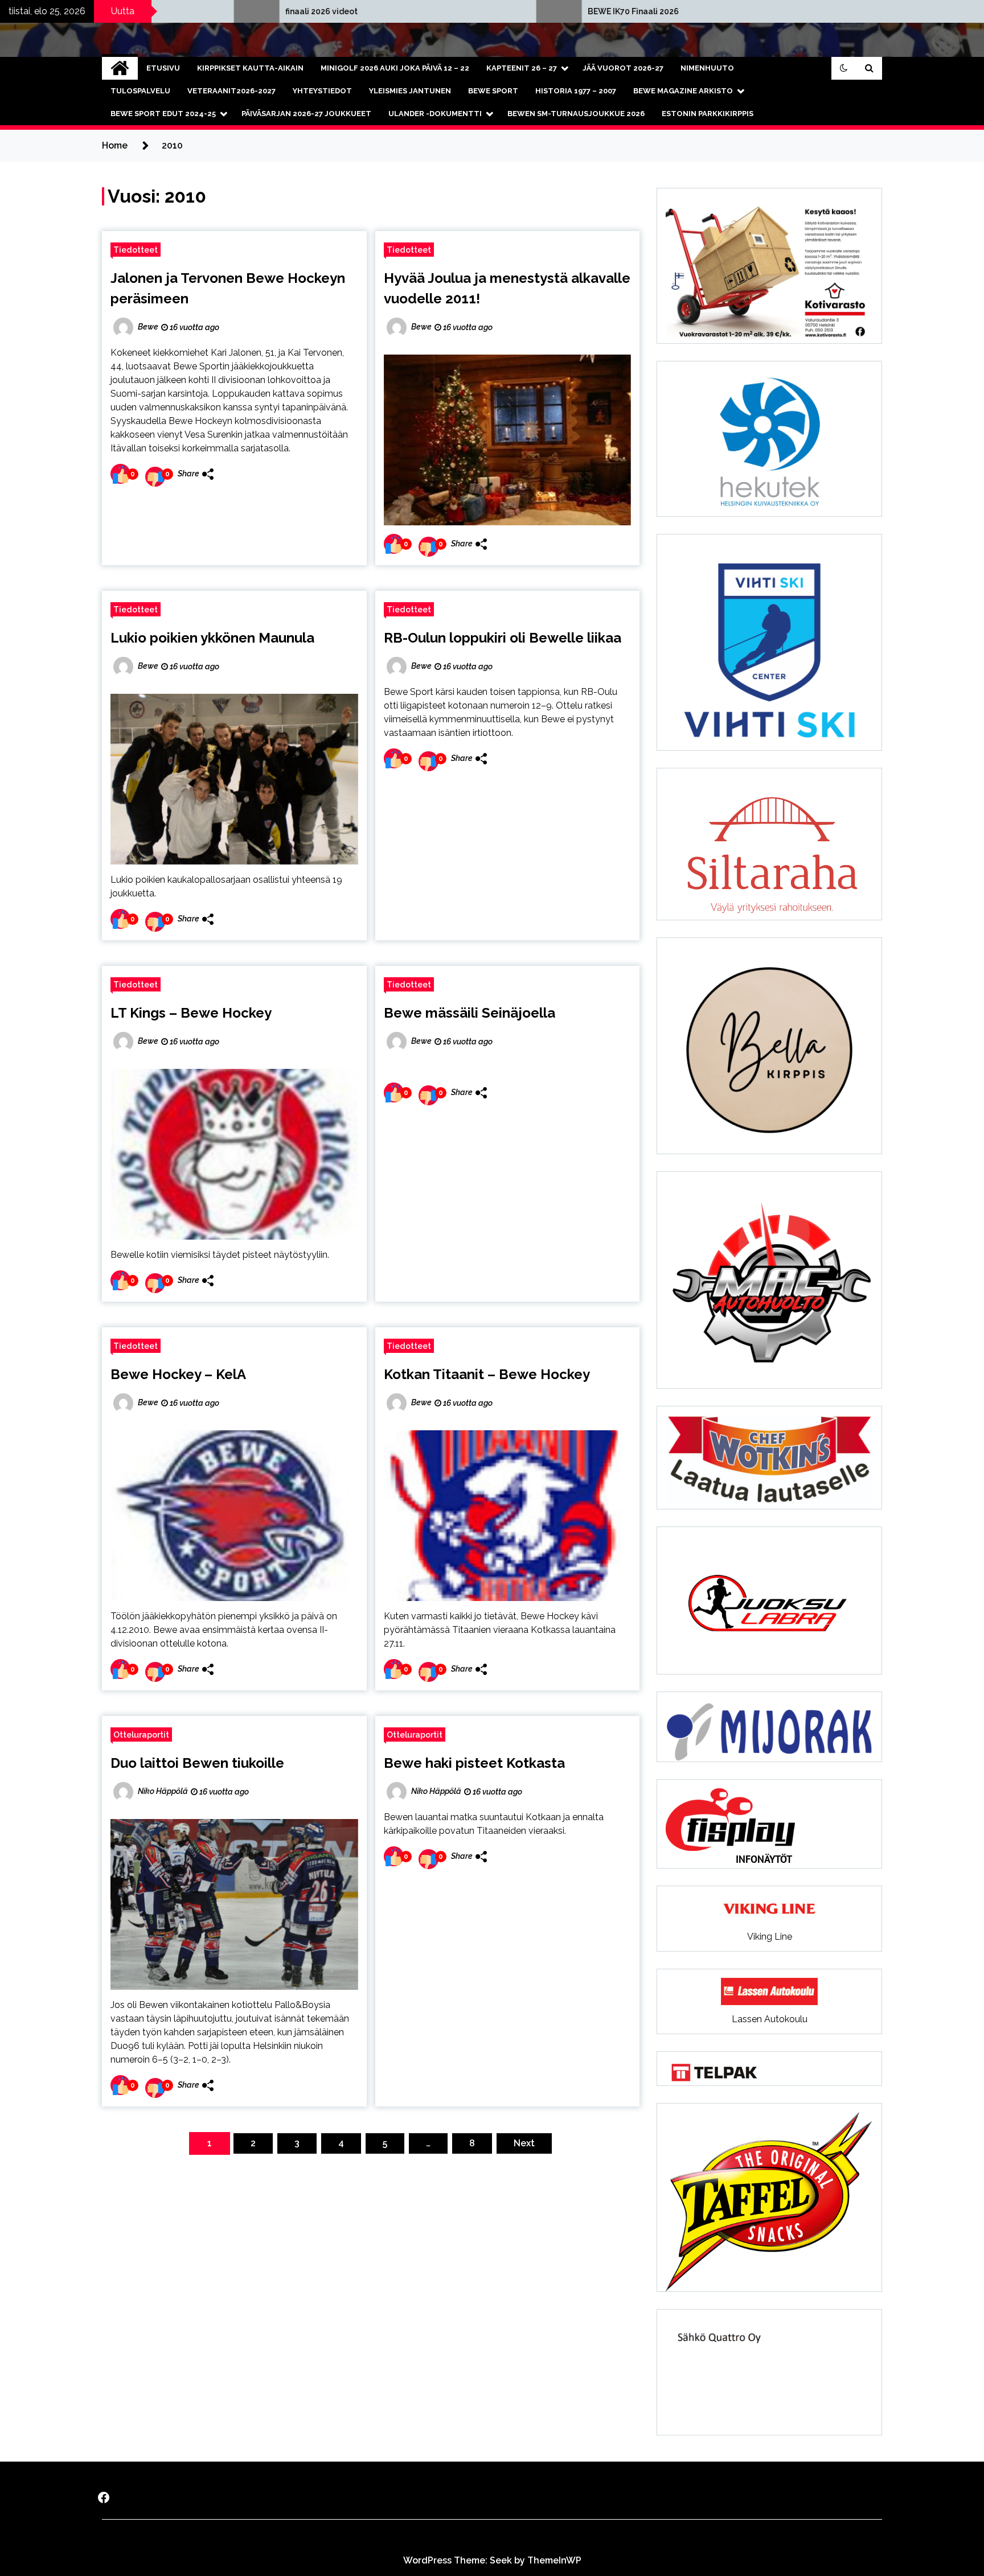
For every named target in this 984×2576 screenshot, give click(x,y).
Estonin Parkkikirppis (708, 114)
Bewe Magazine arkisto (683, 91)
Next (524, 2143)
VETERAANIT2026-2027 (231, 91)
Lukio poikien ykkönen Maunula (212, 638)
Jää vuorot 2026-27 (623, 68)
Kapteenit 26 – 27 (522, 68)
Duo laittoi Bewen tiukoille (197, 1763)
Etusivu (163, 68)
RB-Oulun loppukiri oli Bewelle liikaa (503, 638)
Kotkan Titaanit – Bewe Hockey (487, 1374)
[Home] (120, 68)
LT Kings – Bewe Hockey (191, 1013)
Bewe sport (493, 91)
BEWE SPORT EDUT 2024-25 (163, 114)
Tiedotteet (136, 250)
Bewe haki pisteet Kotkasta (474, 1763)
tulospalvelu (140, 91)
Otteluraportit (141, 1735)
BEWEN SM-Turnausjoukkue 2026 (576, 114)
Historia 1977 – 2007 (576, 91)
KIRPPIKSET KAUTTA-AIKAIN (250, 68)
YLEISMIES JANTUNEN (410, 91)
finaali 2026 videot (123, 11)
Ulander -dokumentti (435, 114)
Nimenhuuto (707, 68)
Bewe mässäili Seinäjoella (470, 1013)
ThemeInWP (554, 2560)
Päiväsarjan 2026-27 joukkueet (306, 114)
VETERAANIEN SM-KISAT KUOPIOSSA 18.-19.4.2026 (790, 11)
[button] (844, 68)
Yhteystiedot (322, 91)
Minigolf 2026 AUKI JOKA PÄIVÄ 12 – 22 (395, 68)
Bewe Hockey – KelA (178, 1374)
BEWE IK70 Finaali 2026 (435, 11)
